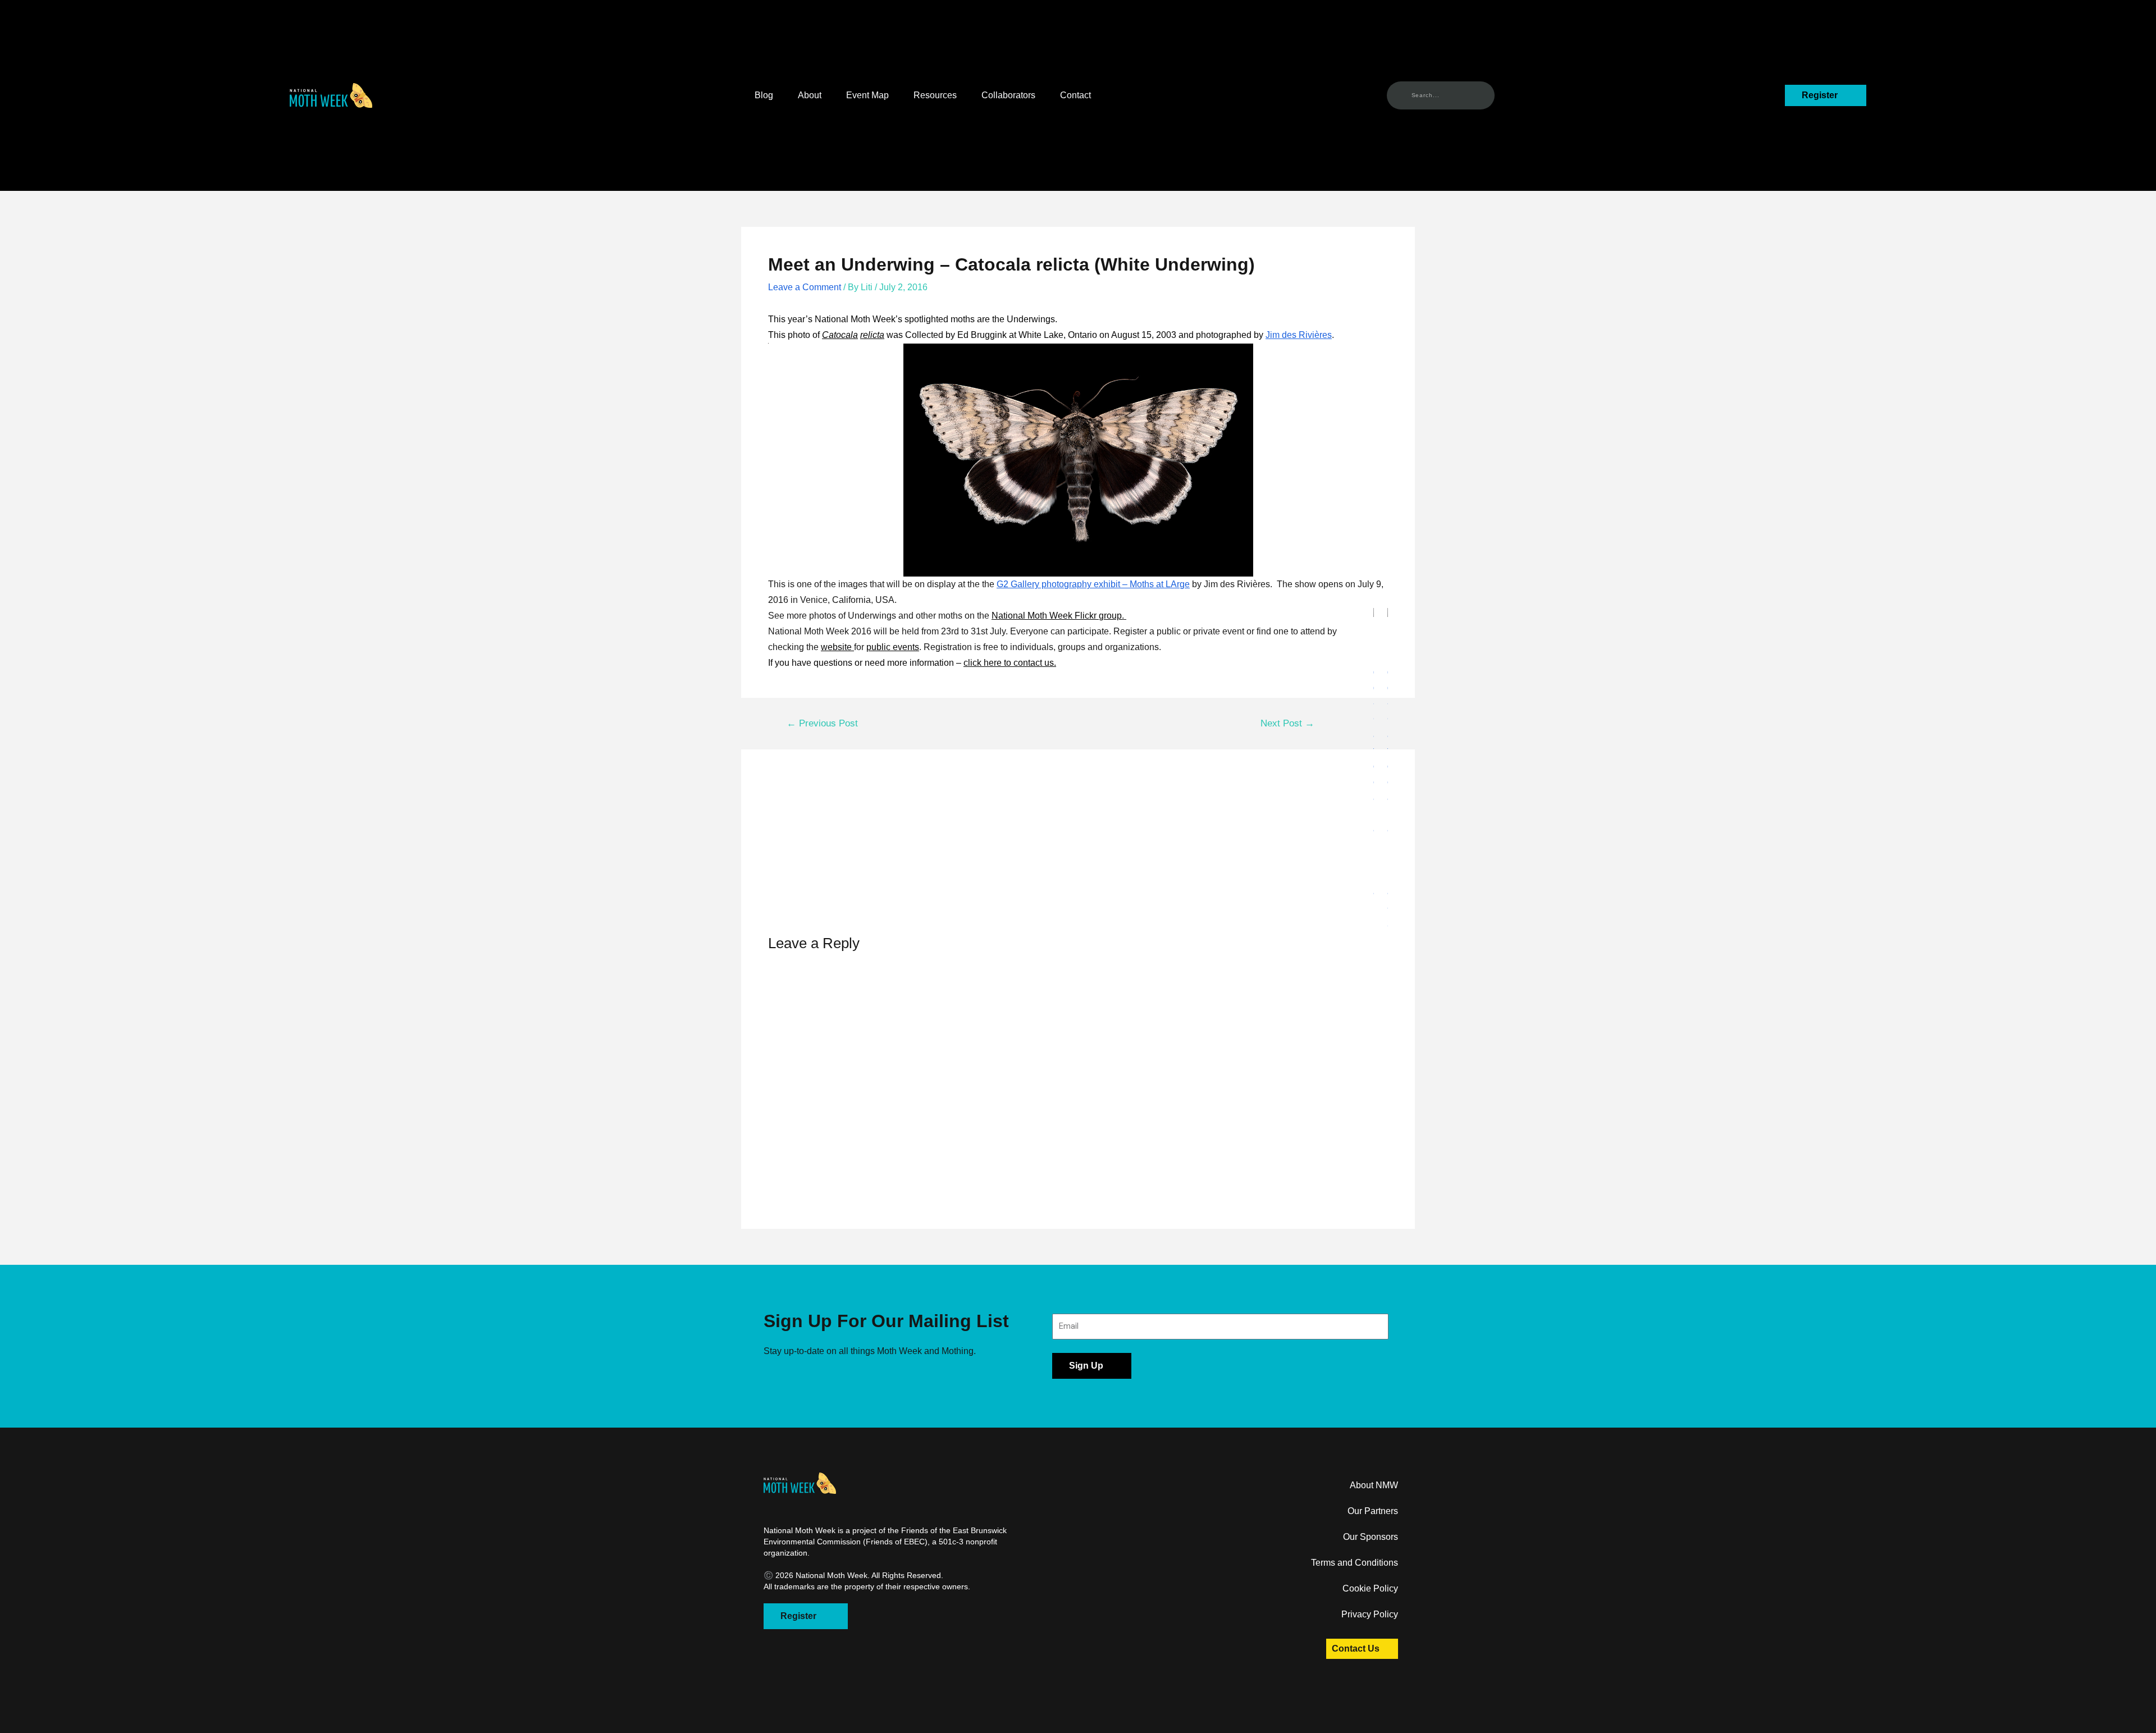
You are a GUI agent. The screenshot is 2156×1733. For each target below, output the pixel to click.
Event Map (867, 95)
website (837, 647)
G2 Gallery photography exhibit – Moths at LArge (1093, 584)
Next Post (1287, 723)
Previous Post (822, 723)
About (810, 95)
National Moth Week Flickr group (1057, 616)
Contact (1075, 95)
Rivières (1314, 335)
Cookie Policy (1370, 1588)
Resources (935, 95)
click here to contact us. (1010, 663)
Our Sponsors (1371, 1537)
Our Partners (1373, 1511)
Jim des (1281, 335)
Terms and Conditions (1355, 1563)
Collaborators (1008, 95)
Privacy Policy (1370, 1614)
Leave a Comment (805, 287)
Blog (764, 95)
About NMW (1374, 1485)
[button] (331, 95)
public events (893, 647)
